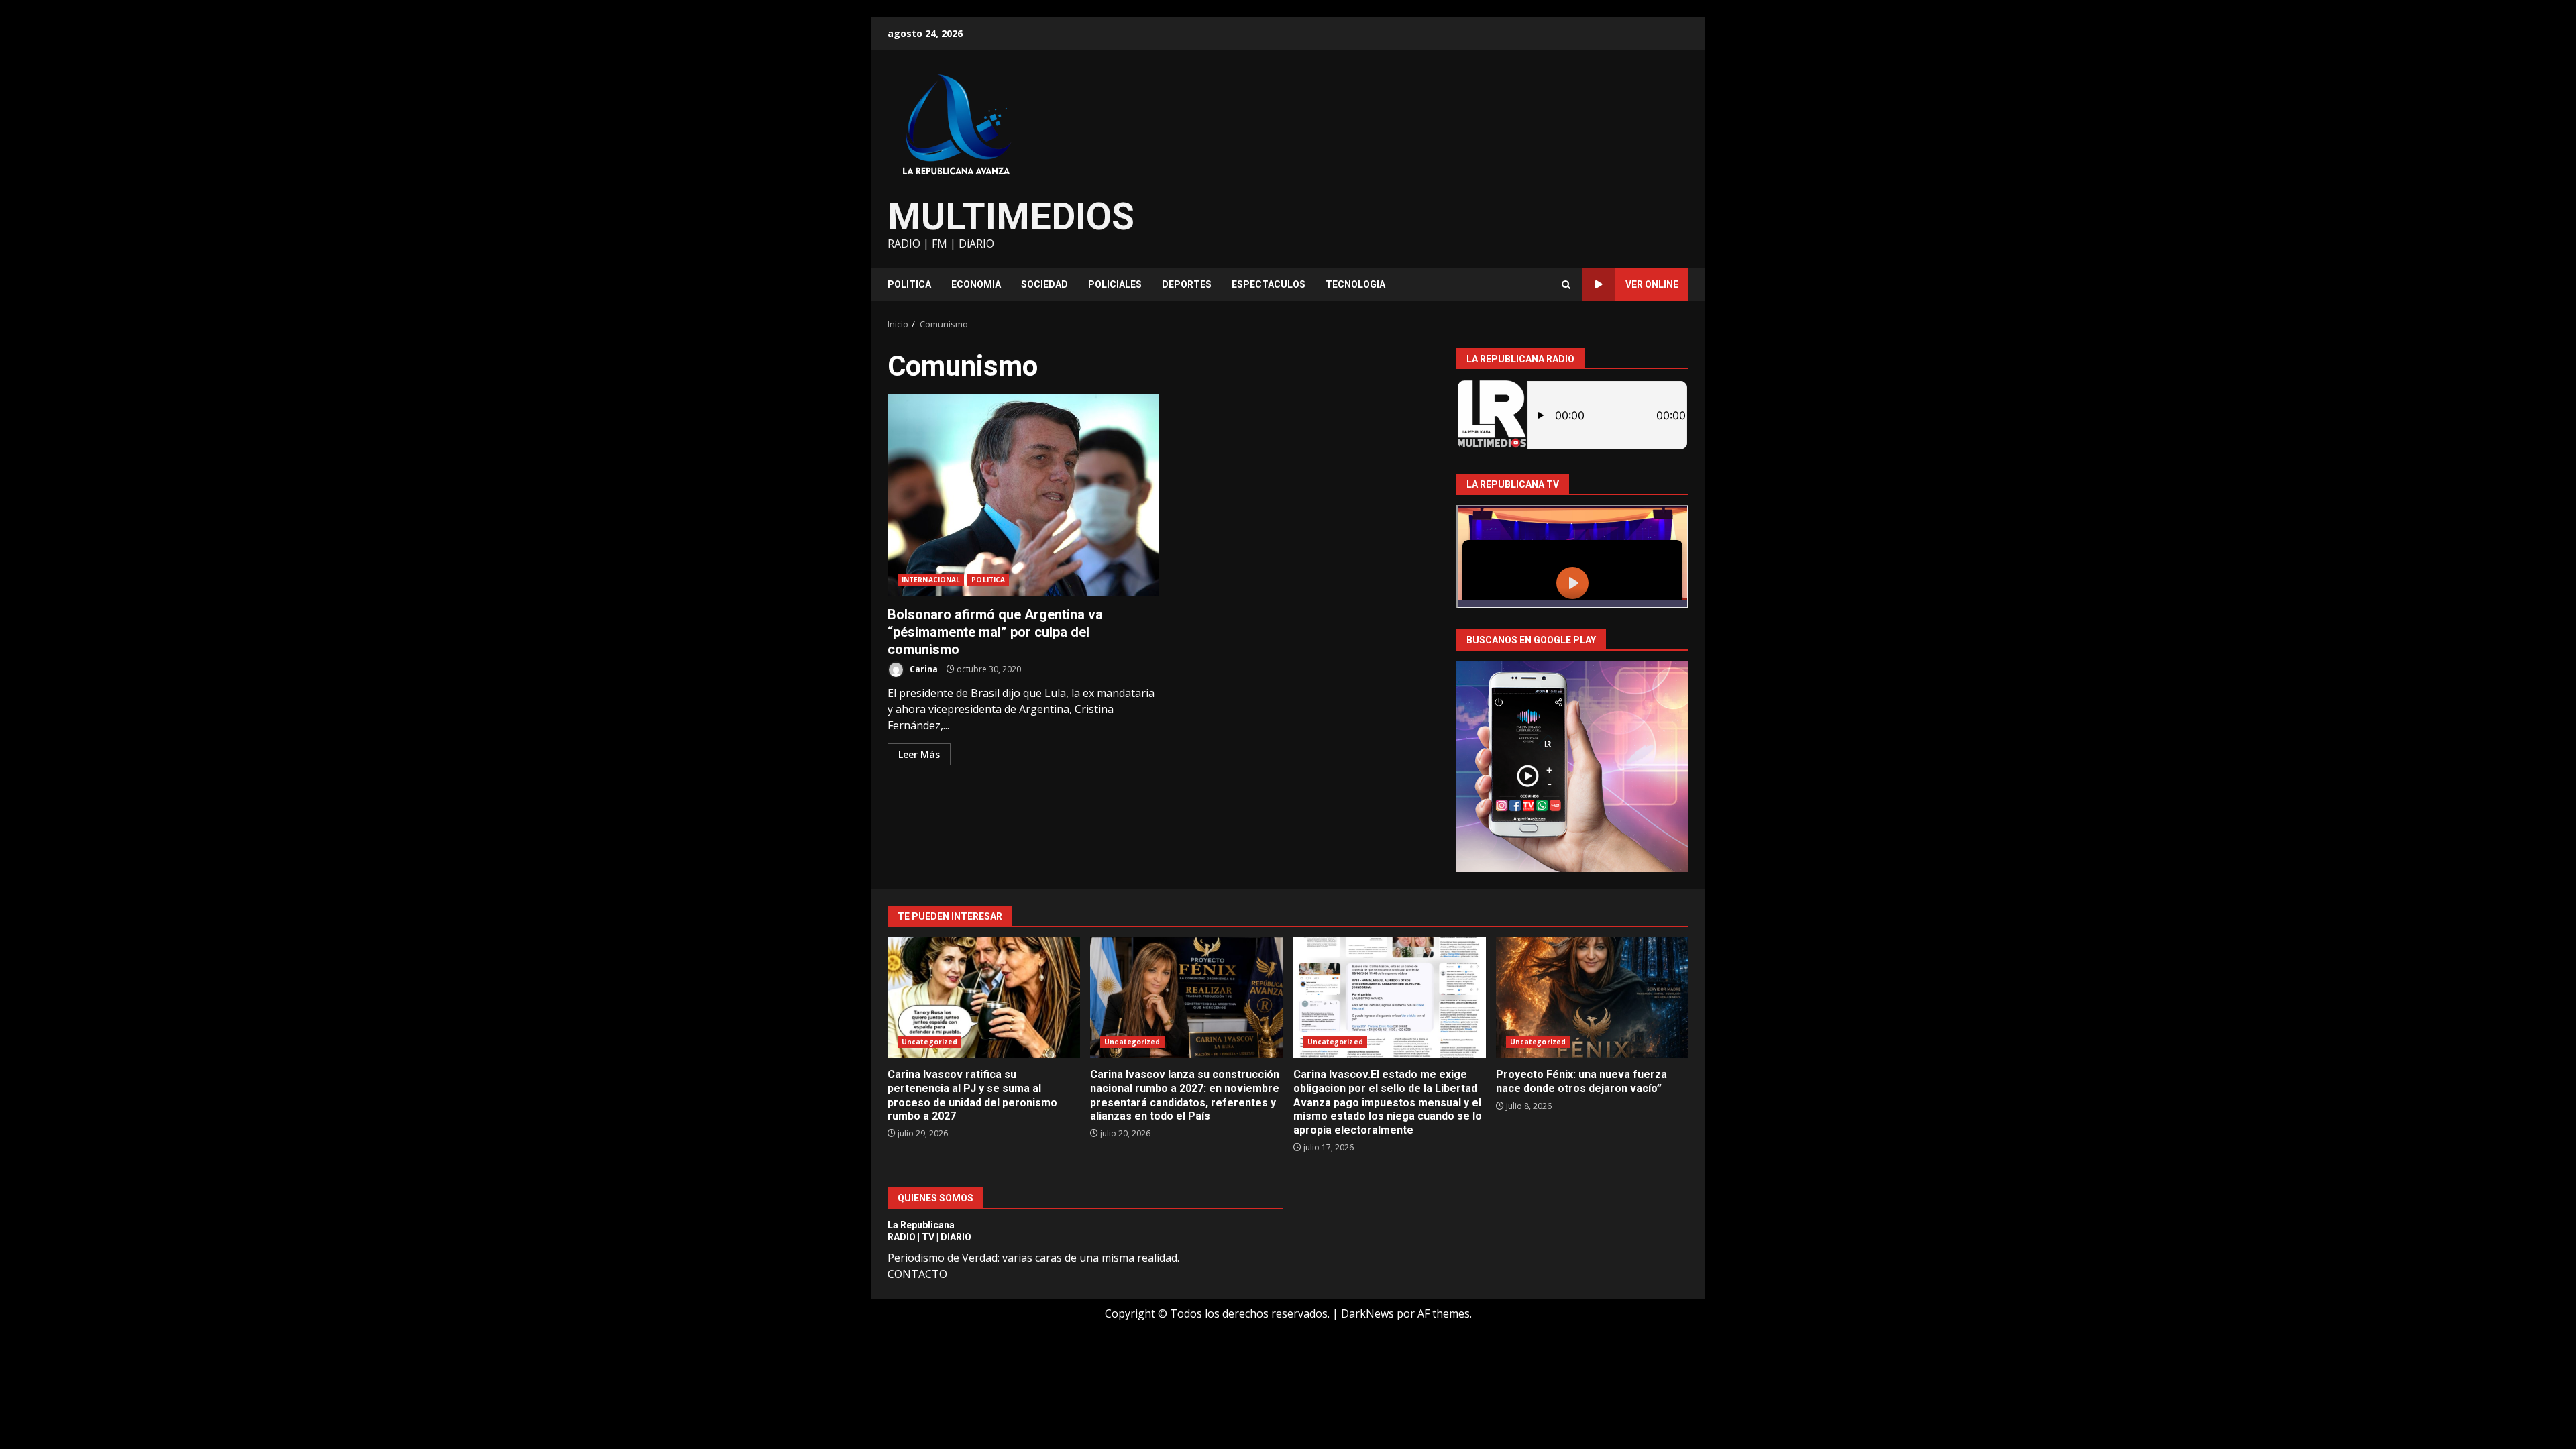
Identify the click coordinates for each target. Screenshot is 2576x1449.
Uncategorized (929, 1042)
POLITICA (909, 284)
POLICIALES (1115, 284)
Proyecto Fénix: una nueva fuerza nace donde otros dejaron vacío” (1592, 998)
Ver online (1652, 284)
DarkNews (1367, 1313)
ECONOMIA (976, 284)
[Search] (1566, 285)
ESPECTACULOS (1269, 284)
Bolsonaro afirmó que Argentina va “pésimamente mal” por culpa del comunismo (1023, 495)
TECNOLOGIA (1355, 284)
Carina (923, 669)
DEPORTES (1187, 284)
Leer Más (919, 754)
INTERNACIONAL (931, 580)
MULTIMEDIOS (1011, 217)
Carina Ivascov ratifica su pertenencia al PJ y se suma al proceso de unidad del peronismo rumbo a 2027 (984, 998)
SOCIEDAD (1044, 284)
